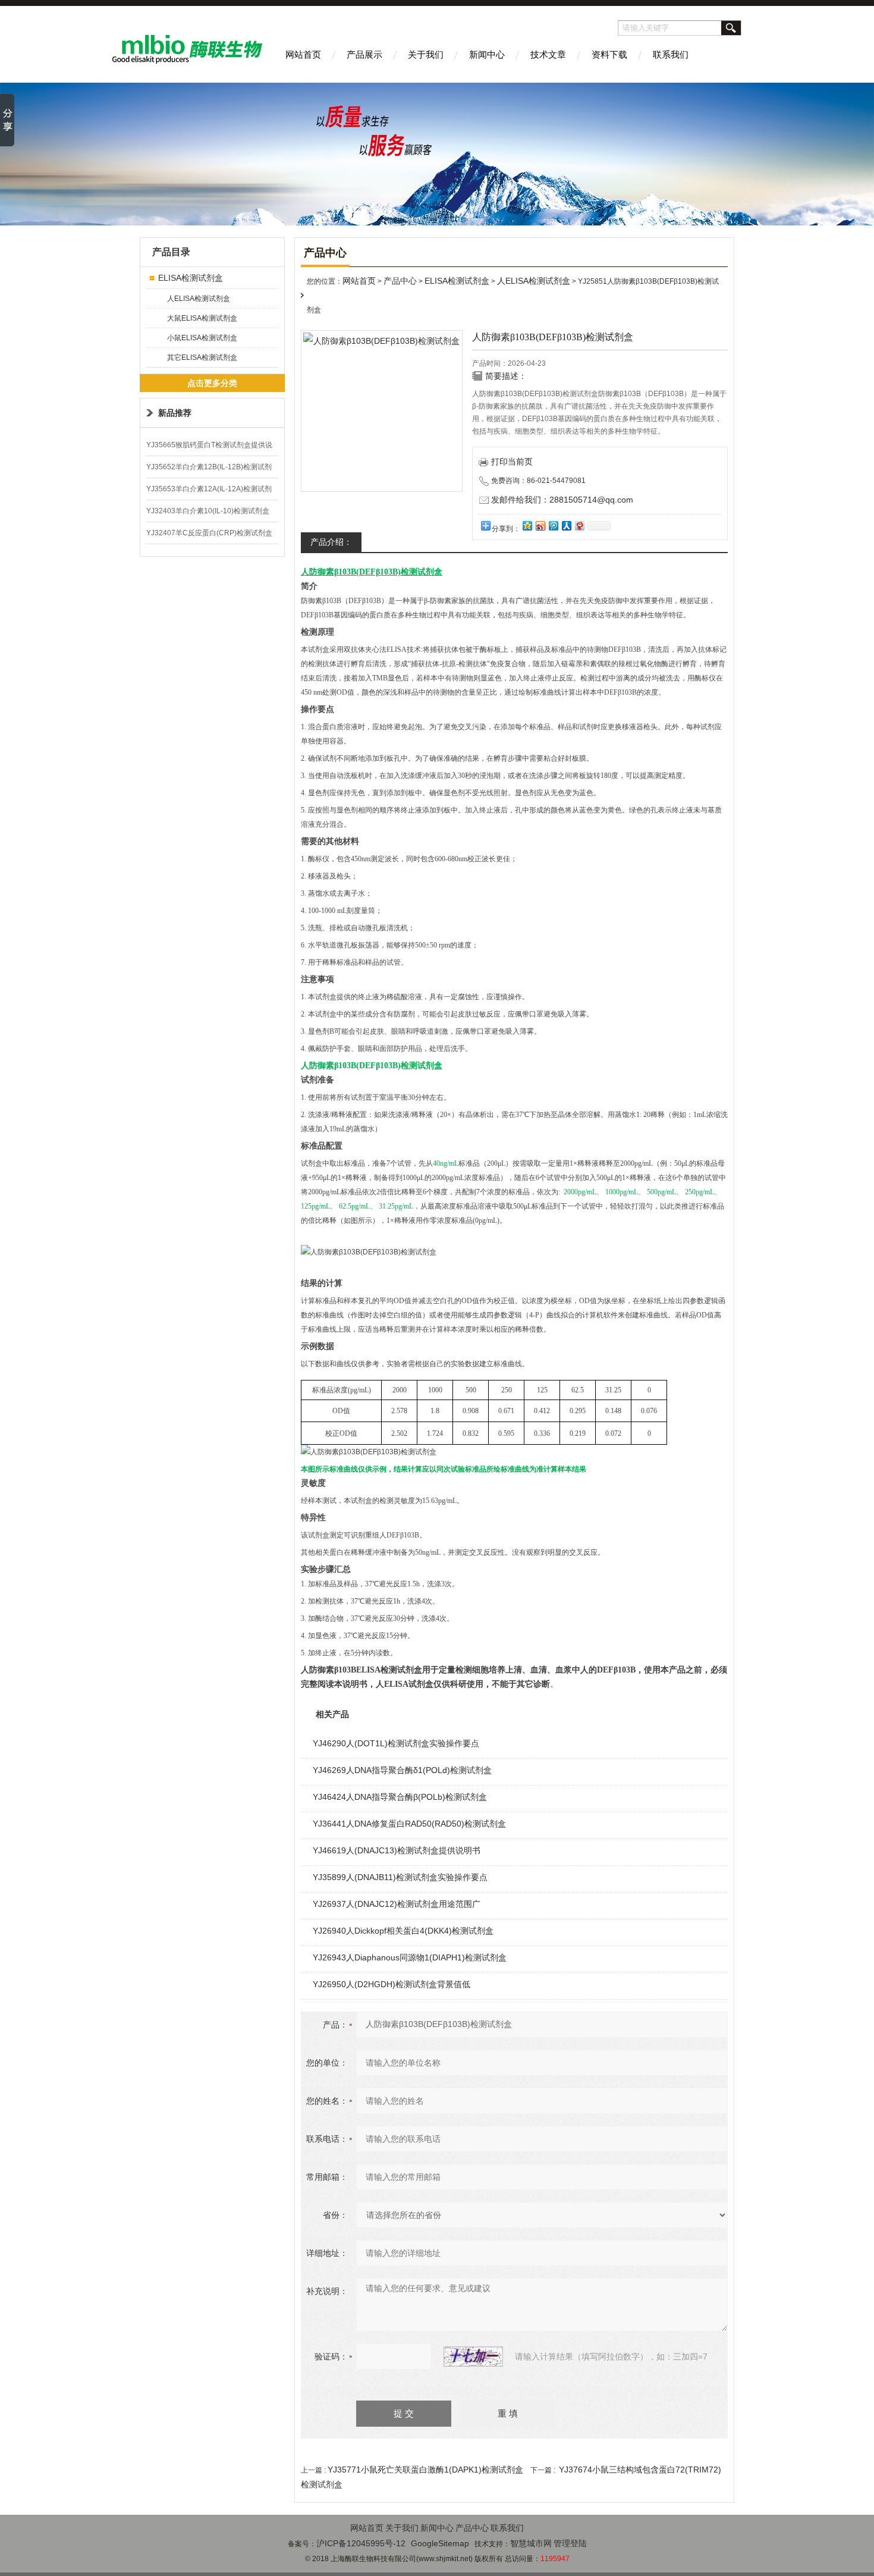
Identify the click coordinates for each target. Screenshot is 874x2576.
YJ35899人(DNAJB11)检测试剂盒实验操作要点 (400, 1877)
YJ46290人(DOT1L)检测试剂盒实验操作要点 (396, 1743)
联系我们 (671, 54)
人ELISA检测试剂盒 (199, 299)
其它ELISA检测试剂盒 (202, 357)
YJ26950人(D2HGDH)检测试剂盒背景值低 (392, 1984)
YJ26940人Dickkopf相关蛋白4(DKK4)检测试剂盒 (403, 1931)
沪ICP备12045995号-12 (361, 2543)
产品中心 (400, 281)
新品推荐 (175, 413)
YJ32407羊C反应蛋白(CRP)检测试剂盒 (209, 533)
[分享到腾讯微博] (553, 525)
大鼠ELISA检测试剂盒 (202, 318)
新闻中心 (487, 54)
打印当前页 (512, 462)
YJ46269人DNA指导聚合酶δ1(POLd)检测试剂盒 (402, 1770)
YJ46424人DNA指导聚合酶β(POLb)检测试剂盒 (400, 1797)
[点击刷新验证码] (473, 2357)
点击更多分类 (212, 383)
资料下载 (609, 54)
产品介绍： (331, 542)
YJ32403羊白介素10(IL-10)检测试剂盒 (208, 511)
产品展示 (364, 54)
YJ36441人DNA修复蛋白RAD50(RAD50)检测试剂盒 (409, 1824)
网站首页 (303, 54)
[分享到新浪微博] (540, 525)
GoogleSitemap (440, 2543)
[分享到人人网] (566, 525)
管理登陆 (570, 2543)
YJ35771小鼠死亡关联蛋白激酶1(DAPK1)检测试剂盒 (425, 2470)
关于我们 (426, 54)
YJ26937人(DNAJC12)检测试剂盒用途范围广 (397, 1904)
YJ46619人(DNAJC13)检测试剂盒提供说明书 (397, 1850)
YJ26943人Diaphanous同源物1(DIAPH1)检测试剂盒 (410, 1957)
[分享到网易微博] (579, 525)
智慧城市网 (531, 2543)
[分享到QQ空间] (527, 525)
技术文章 (548, 54)
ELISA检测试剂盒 (191, 278)
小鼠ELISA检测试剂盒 (202, 338)
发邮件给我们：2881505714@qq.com (562, 500)
